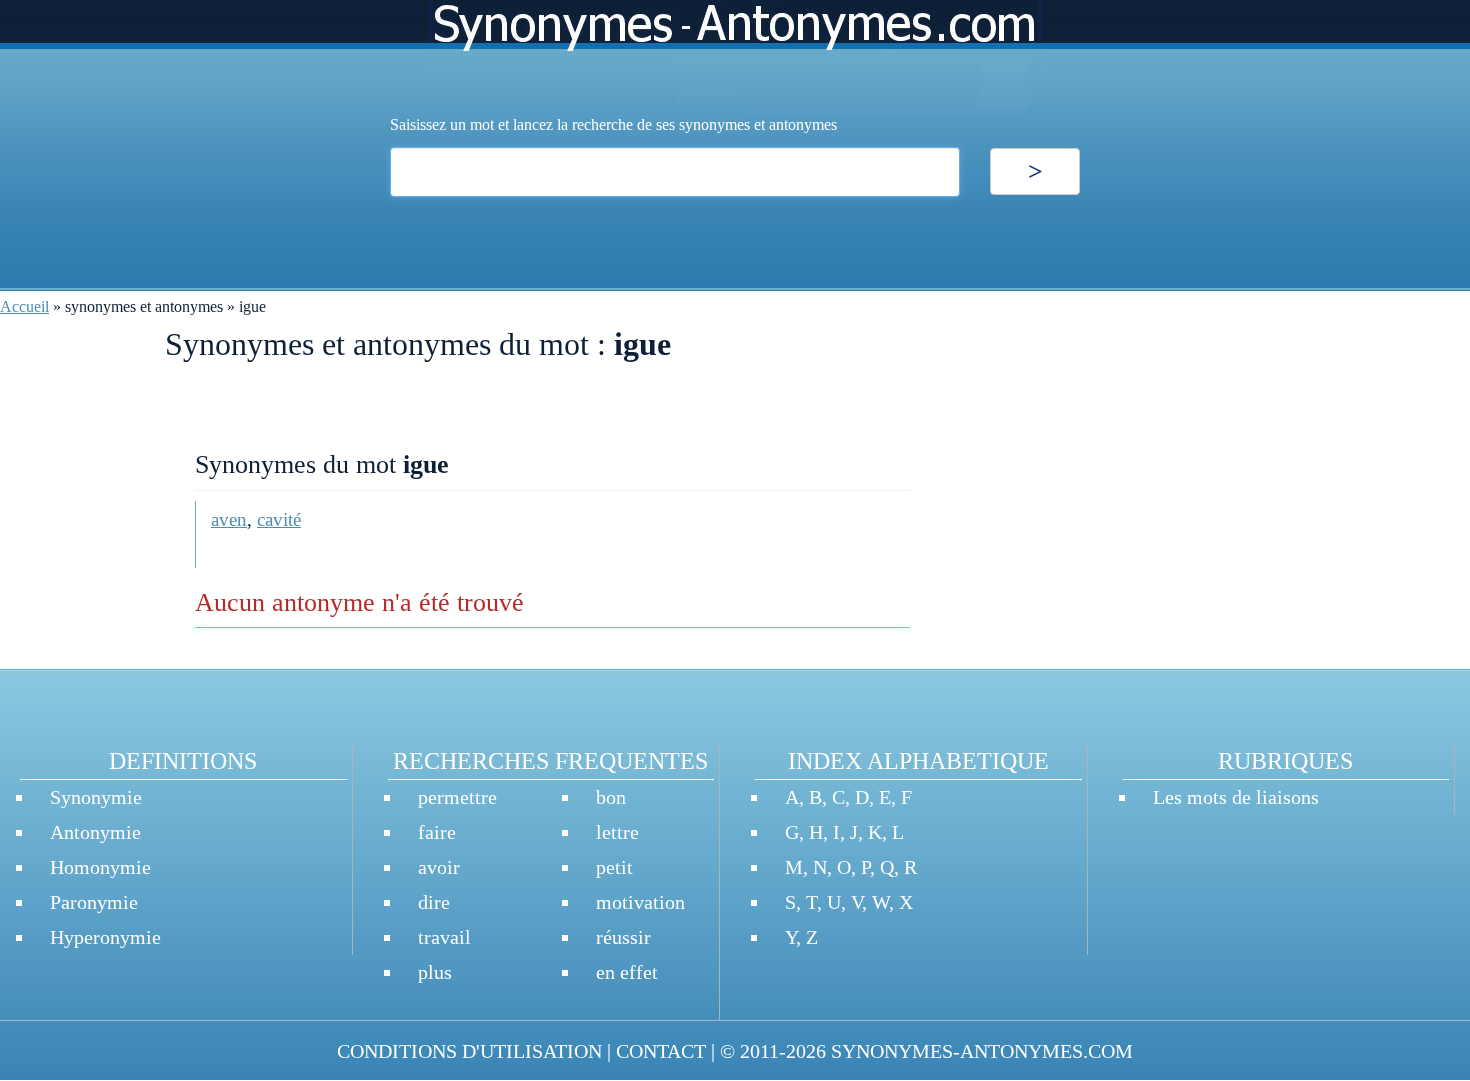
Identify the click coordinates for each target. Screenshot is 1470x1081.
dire (434, 902)
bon (611, 797)
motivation (640, 902)
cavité (279, 519)
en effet (627, 972)
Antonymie (95, 832)
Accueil (24, 306)
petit (614, 867)
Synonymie (96, 797)
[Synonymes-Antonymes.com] (735, 56)
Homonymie (100, 867)
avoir (439, 867)
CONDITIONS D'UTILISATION (469, 1051)
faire (437, 832)
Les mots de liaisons (1236, 797)
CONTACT (661, 1051)
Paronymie (94, 902)
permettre (457, 797)
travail (444, 937)
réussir (623, 937)
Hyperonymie (105, 937)
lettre (617, 832)
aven (229, 519)
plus (435, 972)
